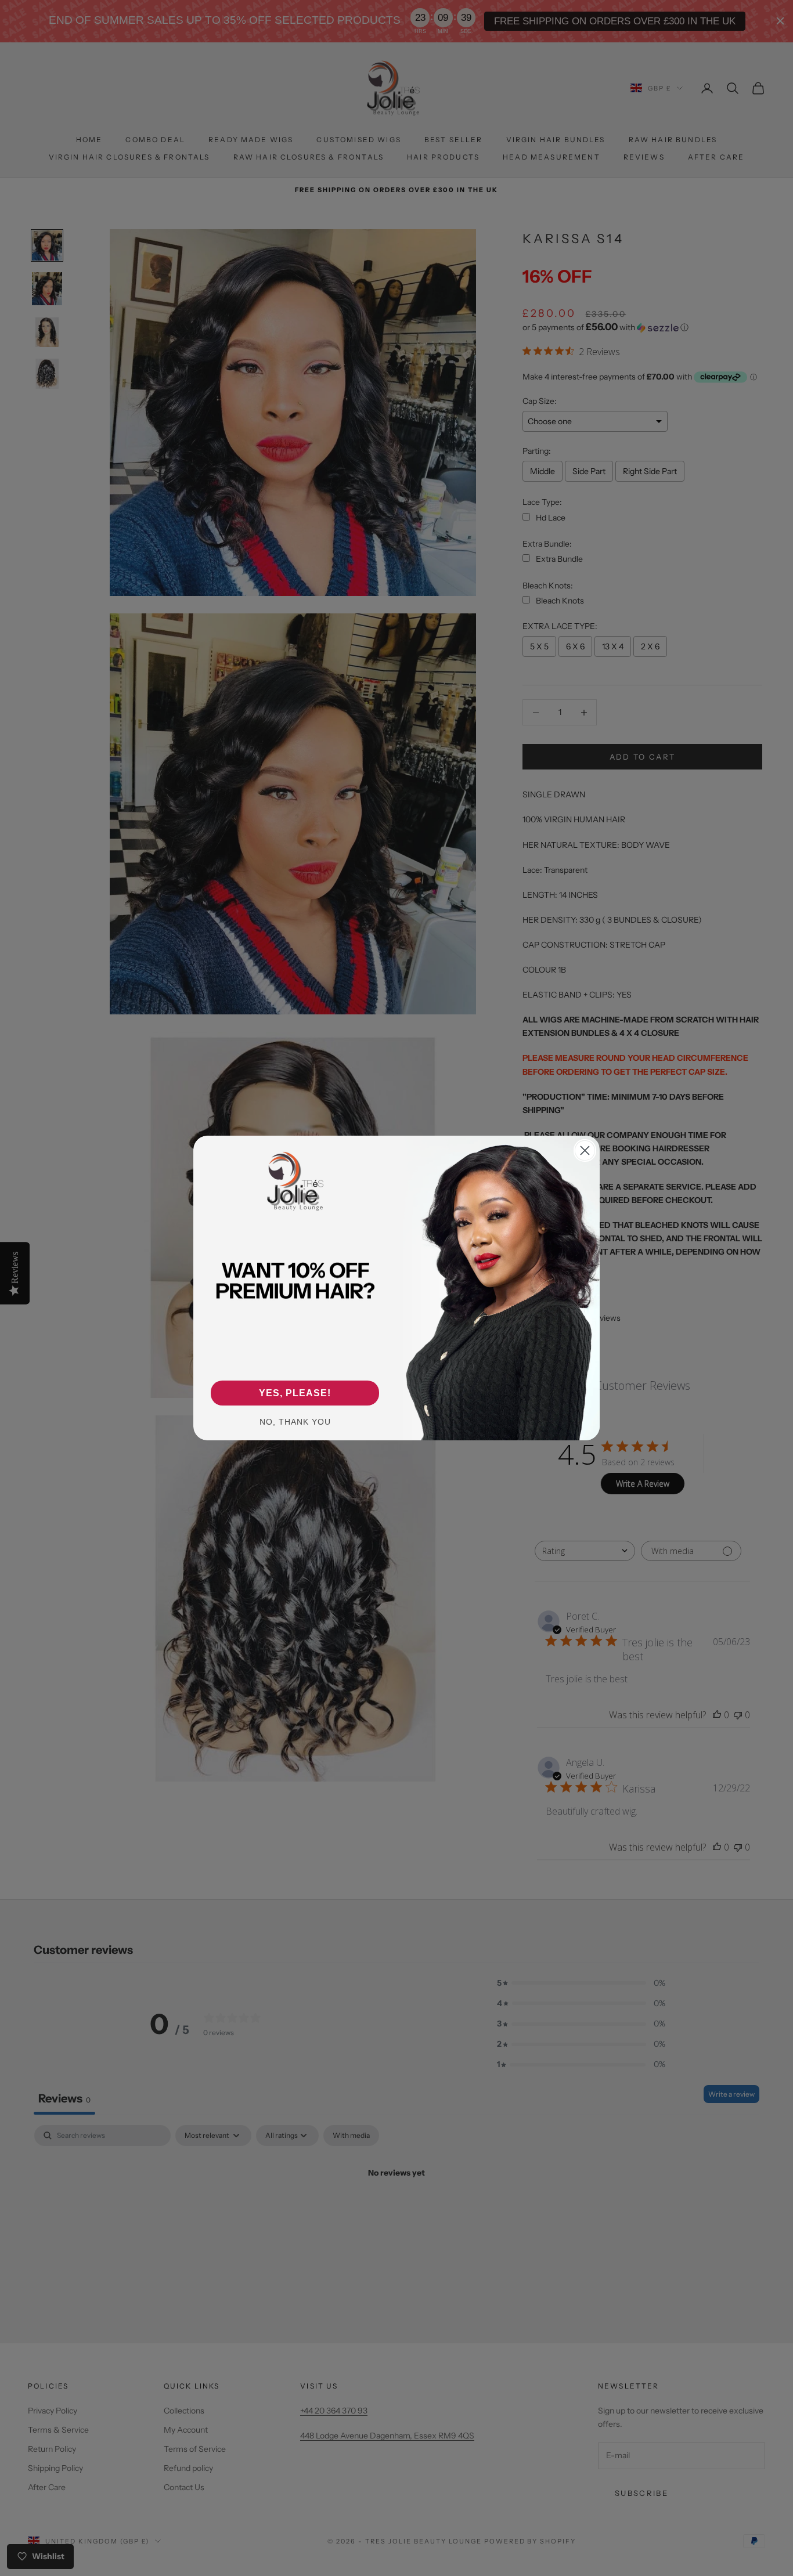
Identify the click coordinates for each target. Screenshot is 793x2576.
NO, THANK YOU (295, 1422)
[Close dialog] (585, 1150)
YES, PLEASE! (295, 1393)
